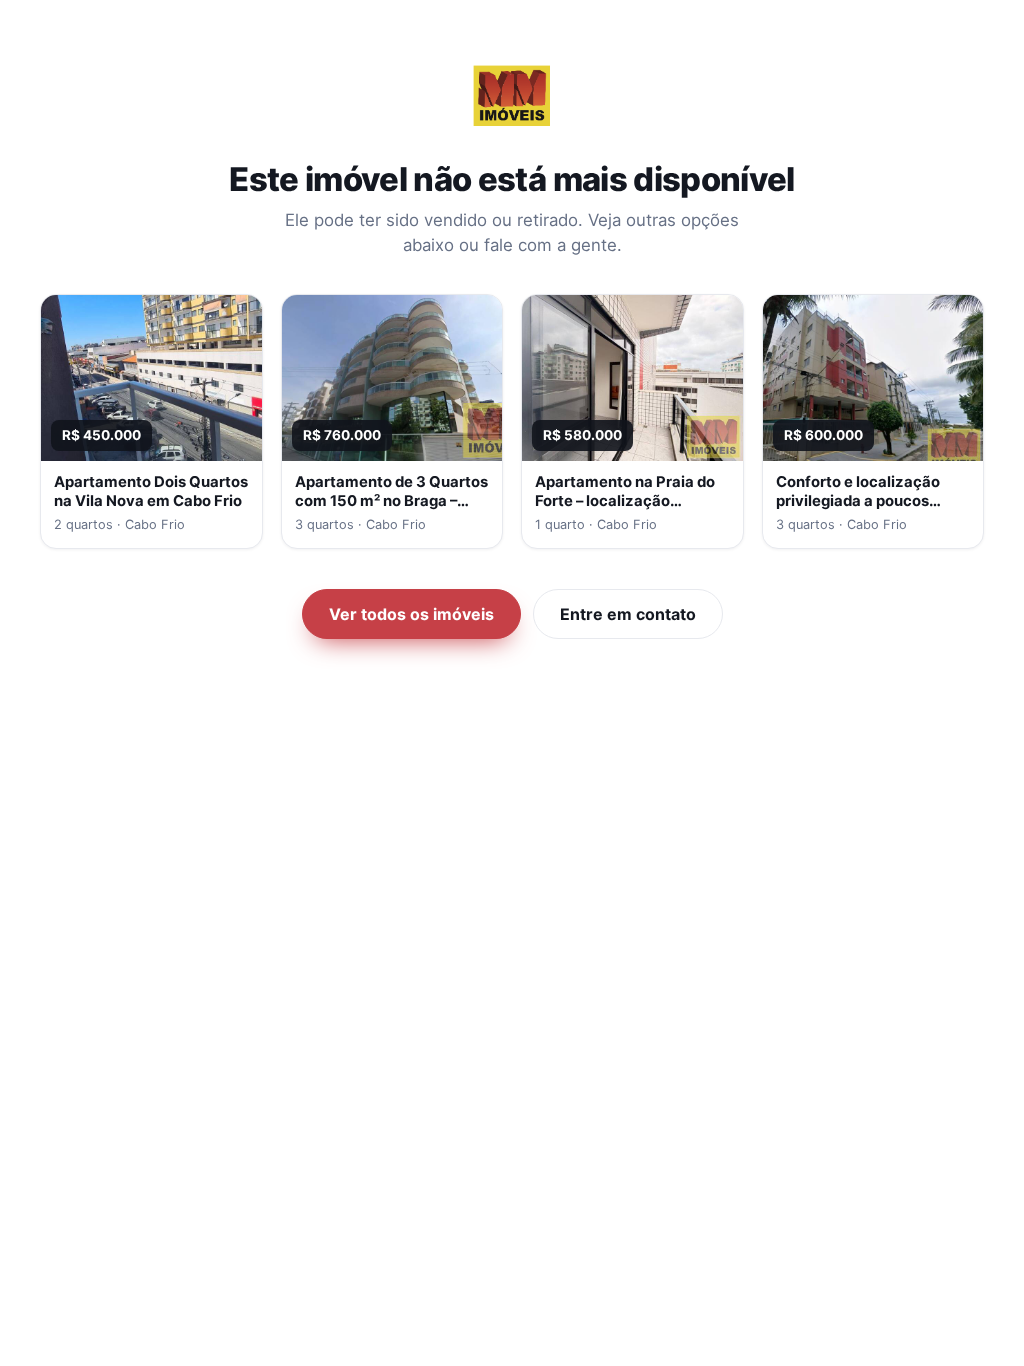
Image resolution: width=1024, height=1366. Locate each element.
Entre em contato (628, 614)
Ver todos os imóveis (411, 614)
